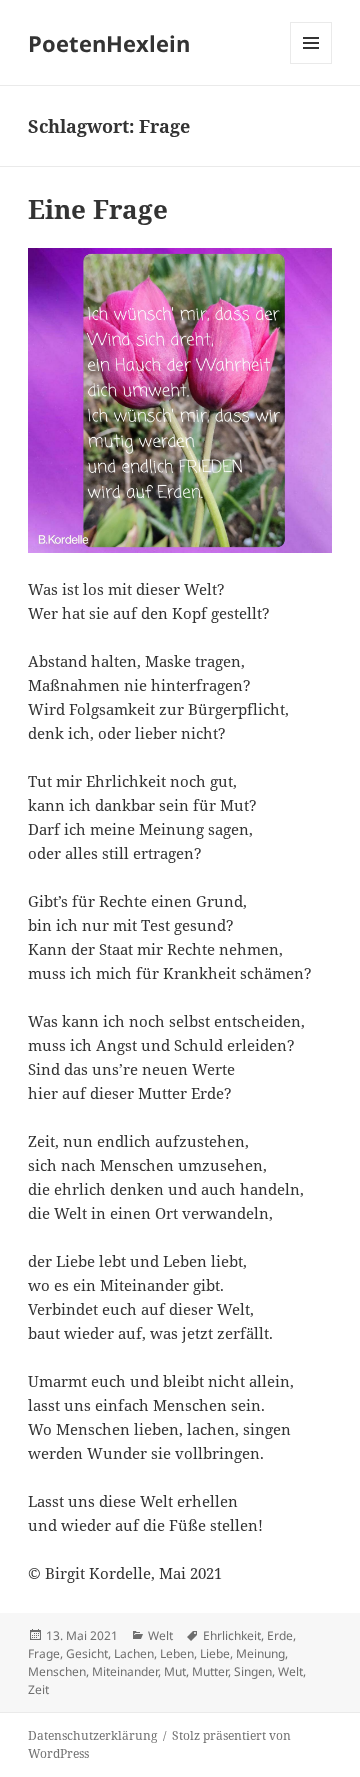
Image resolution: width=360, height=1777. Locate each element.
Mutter (210, 1671)
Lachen (134, 1653)
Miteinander (125, 1671)
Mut (175, 1671)
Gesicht (87, 1653)
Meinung (260, 1653)
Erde (280, 1635)
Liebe (215, 1653)
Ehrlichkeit (232, 1635)
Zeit (38, 1689)
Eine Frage (98, 209)
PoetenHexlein (109, 43)
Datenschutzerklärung (92, 1735)
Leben (177, 1653)
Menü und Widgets (311, 63)
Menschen (57, 1671)
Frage (44, 1653)
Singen (253, 1671)
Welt (160, 1635)
